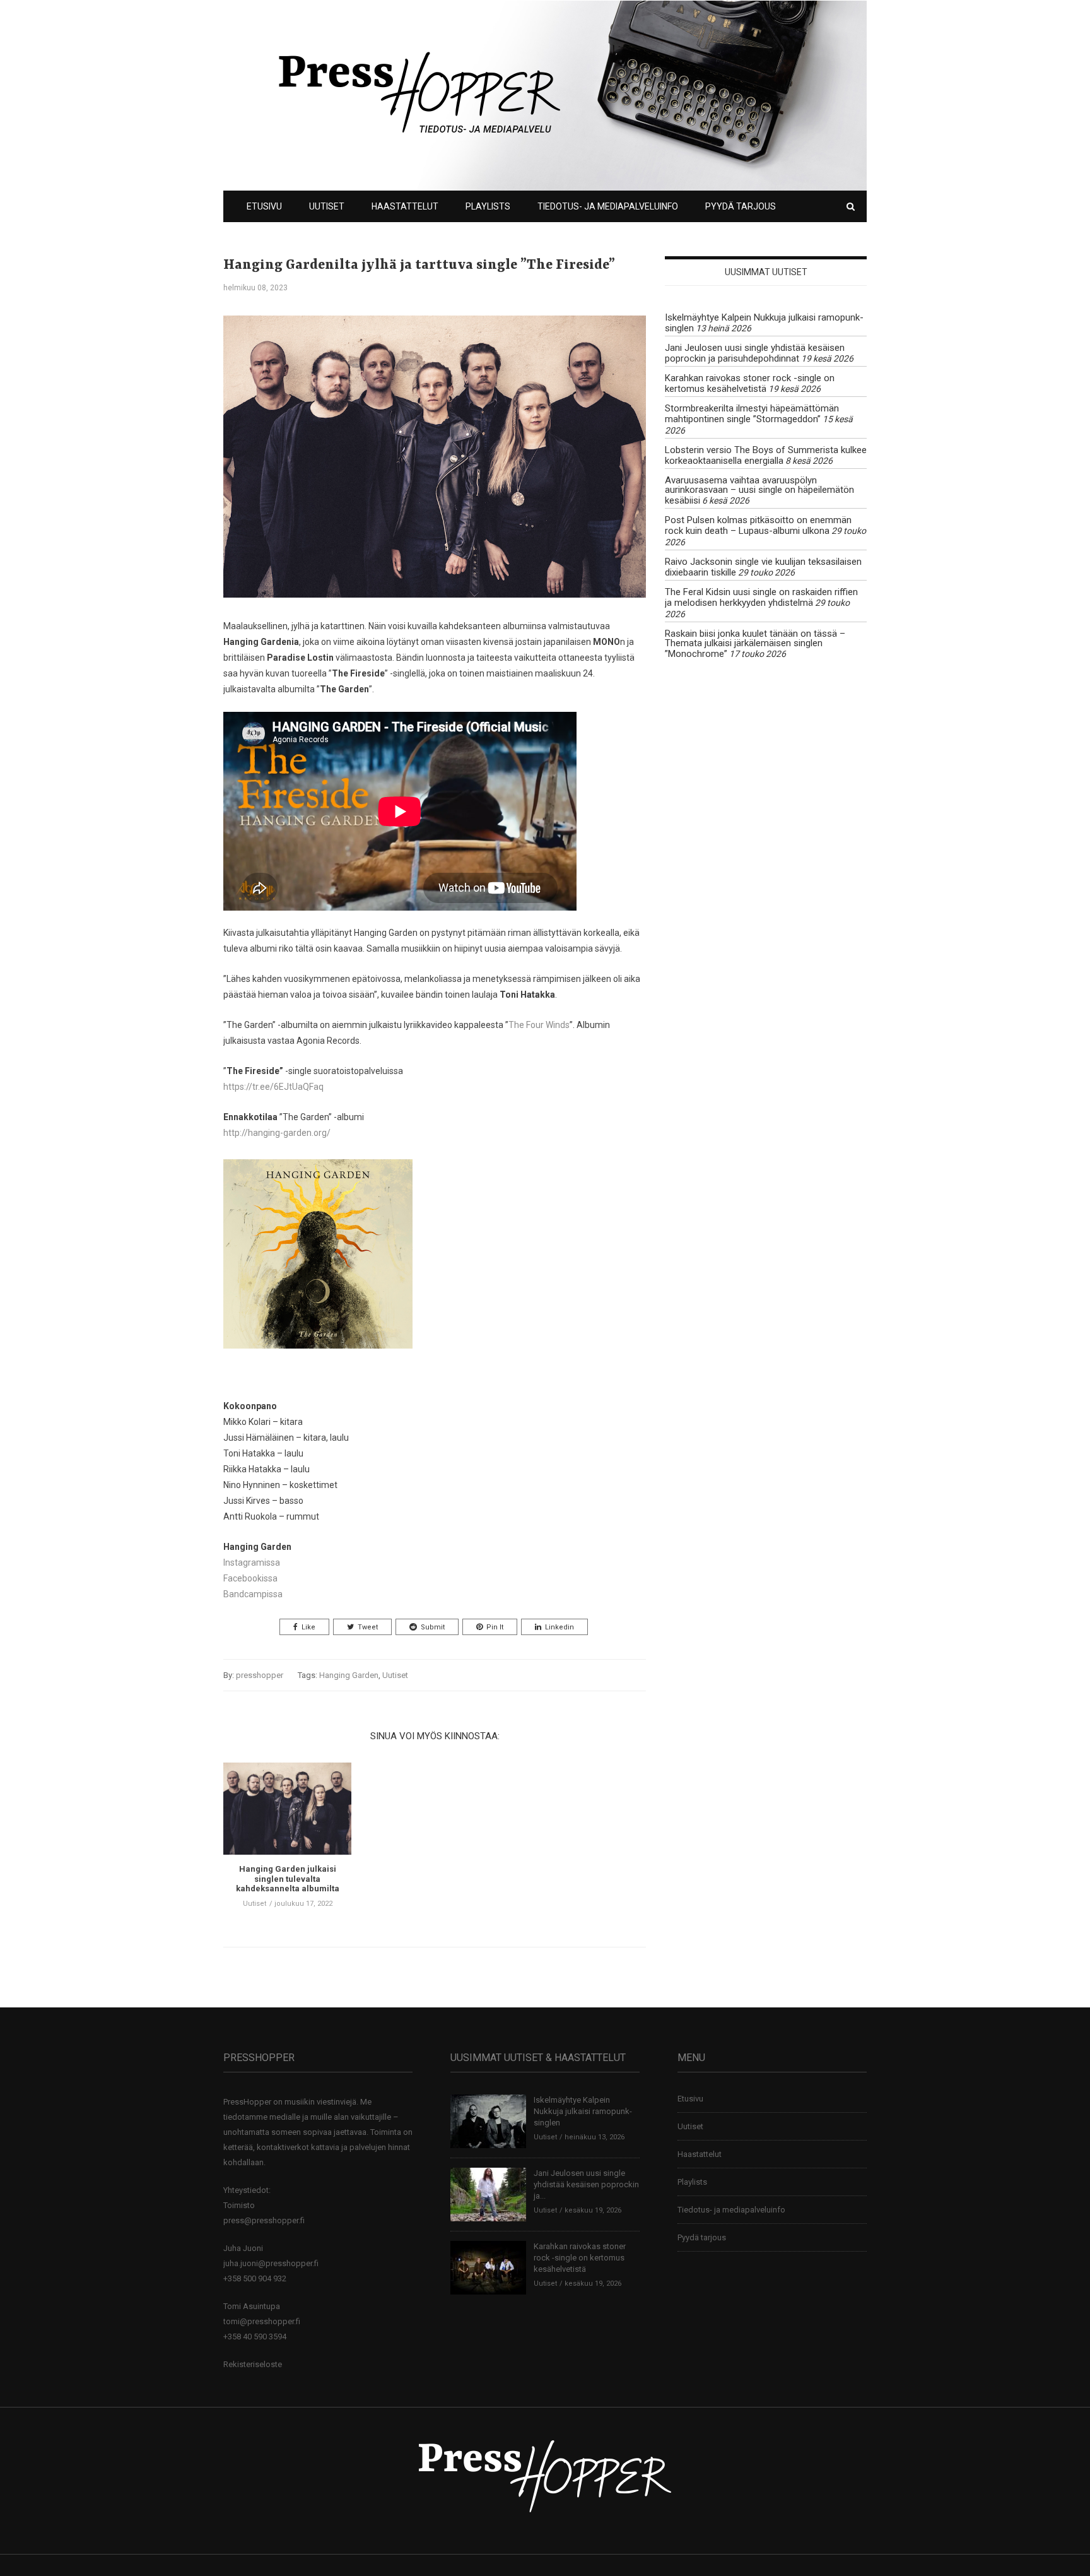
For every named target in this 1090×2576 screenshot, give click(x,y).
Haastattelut (405, 206)
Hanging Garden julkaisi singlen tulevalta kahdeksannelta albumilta (288, 1879)
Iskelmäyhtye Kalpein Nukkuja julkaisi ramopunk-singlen (764, 323)
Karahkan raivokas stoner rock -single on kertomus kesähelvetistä (750, 383)
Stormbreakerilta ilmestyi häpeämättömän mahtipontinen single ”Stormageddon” (752, 414)
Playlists (488, 206)
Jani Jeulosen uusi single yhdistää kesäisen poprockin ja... (586, 2184)
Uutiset (327, 206)
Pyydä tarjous (741, 206)
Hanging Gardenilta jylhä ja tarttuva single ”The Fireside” (419, 265)
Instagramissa (252, 1563)
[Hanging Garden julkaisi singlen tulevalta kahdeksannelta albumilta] (287, 1813)
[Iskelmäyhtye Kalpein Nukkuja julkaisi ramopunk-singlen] (488, 2121)
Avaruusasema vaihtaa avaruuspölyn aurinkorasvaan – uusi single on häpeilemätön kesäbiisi (759, 490)
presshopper (260, 1675)
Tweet (368, 1627)
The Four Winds (539, 1025)
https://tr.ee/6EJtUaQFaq (273, 1087)
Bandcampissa (253, 1594)
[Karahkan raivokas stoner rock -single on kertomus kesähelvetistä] (488, 2267)
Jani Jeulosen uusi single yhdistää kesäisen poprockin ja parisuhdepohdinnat (755, 353)
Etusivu (264, 206)
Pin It (495, 1627)
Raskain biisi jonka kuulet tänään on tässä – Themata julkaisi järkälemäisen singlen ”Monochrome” (755, 644)
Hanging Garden (349, 1675)
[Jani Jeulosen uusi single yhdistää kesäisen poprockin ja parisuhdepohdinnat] (488, 2194)
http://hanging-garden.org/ (277, 1133)
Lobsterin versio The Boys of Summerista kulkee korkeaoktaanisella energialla (766, 455)
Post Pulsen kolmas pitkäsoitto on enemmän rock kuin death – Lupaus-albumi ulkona (758, 525)
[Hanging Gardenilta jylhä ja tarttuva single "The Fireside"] (435, 466)
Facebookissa (250, 1578)
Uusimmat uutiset (766, 272)
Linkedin (560, 1627)
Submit (433, 1627)
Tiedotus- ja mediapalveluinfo (608, 206)
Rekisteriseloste (253, 2364)
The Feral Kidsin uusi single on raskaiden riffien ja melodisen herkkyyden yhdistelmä (761, 597)
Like (308, 1627)
